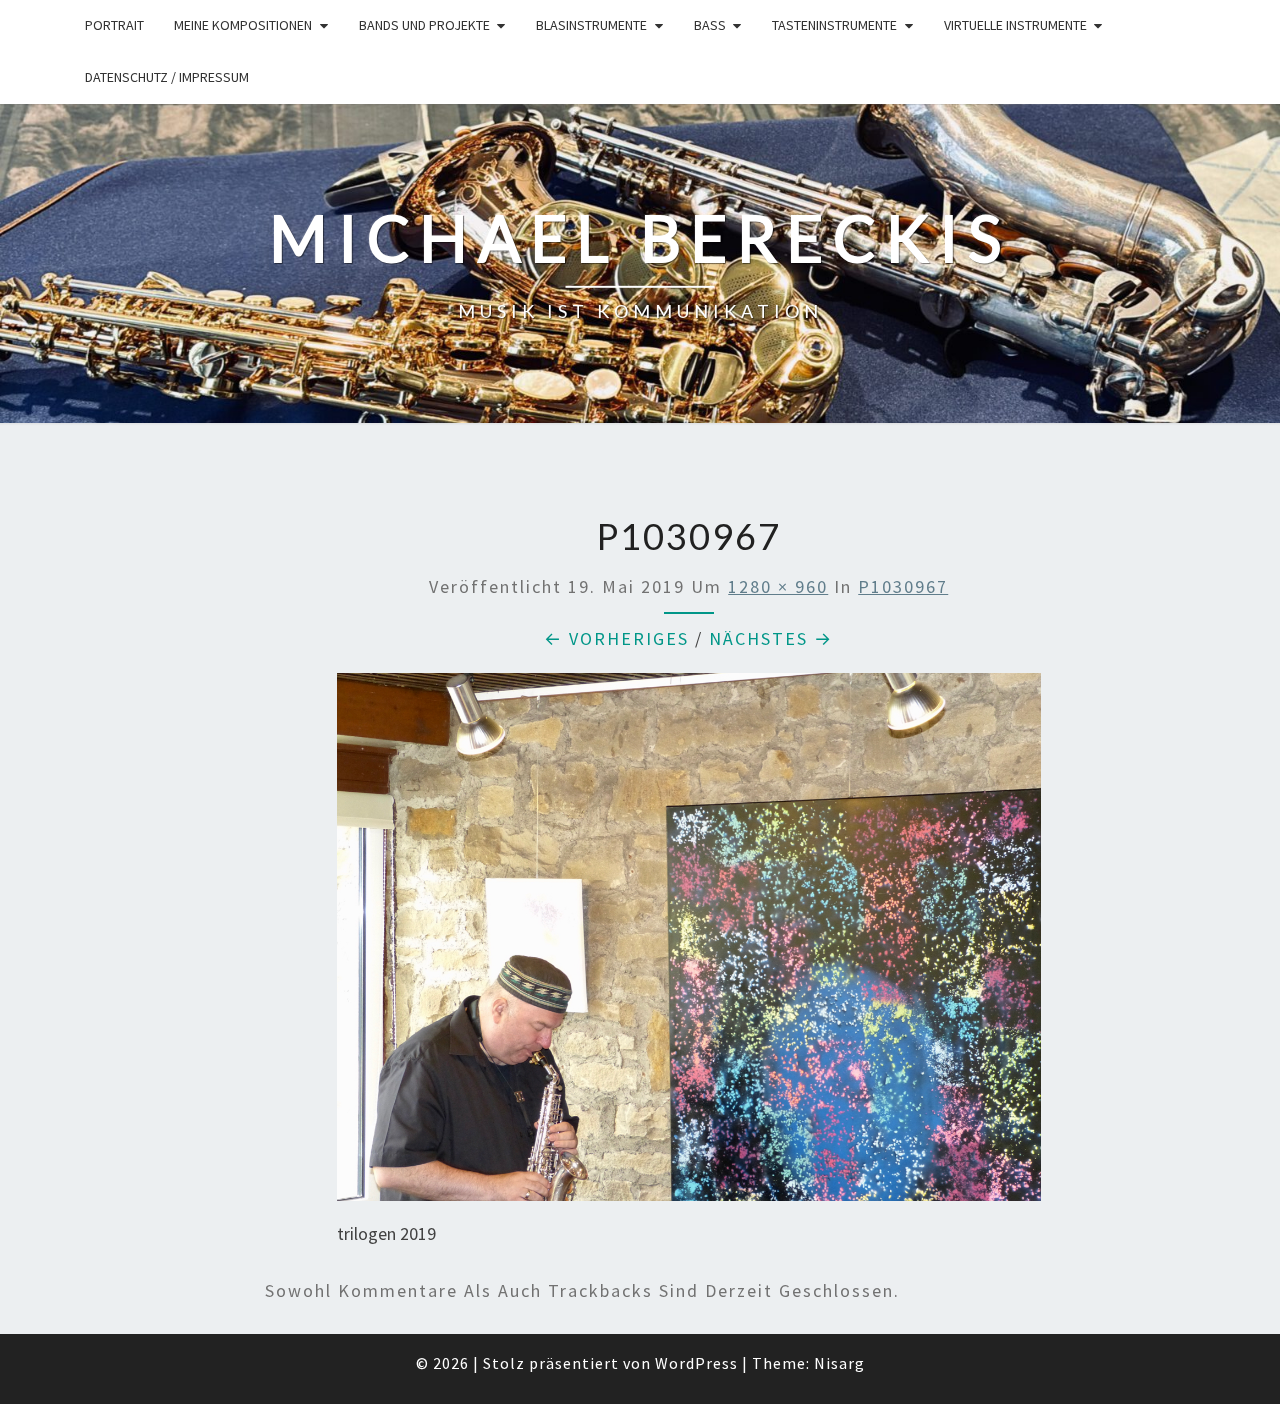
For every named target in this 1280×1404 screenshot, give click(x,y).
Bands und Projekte (424, 25)
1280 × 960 (778, 586)
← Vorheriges (616, 638)
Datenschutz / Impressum (167, 77)
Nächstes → (771, 638)
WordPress (696, 1363)
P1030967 (903, 586)
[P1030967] (689, 943)
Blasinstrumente (591, 25)
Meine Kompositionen (243, 25)
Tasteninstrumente (834, 25)
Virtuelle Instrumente (1015, 25)
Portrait (114, 25)
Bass (710, 25)
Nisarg (839, 1363)
